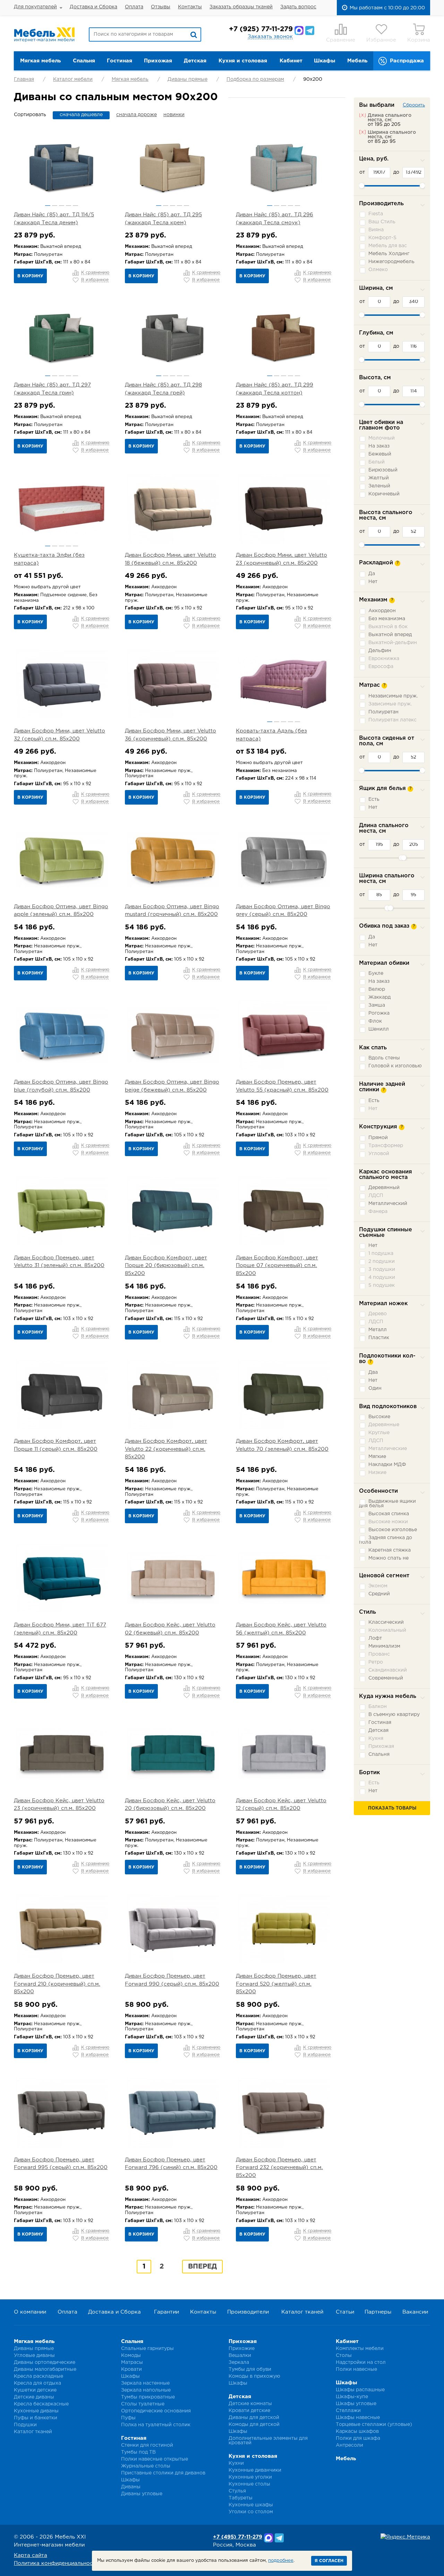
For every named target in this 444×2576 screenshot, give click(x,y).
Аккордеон (382, 611)
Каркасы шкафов (357, 2431)
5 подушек (382, 1285)
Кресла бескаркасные (41, 2404)
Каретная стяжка (390, 1550)
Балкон (378, 1707)
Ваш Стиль (382, 222)
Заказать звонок (270, 37)
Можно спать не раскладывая (384, 1560)
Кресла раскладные (39, 2376)
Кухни (236, 2463)
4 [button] (69, 206)
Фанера (378, 1212)
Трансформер (386, 1146)
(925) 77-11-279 (261, 29)
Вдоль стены (384, 1058)
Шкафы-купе (352, 2397)
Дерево (378, 1314)
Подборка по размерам (255, 79)
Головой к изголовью (395, 1066)
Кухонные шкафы (251, 2505)
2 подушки (382, 1261)
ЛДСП (376, 1196)
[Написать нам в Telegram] (310, 31)
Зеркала (239, 2362)
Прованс (379, 1654)
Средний (379, 1594)
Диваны (131, 2487)
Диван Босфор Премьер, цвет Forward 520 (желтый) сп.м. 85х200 (276, 1984)
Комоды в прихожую (254, 2376)
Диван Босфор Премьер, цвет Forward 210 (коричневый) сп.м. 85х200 (57, 1984)
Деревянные (384, 1425)
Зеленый (379, 486)
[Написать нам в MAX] (299, 31)
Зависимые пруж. (390, 704)
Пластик (379, 1338)
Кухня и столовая (243, 61)
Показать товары (392, 1808)
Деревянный (384, 1188)
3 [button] (62, 206)
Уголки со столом (251, 2512)
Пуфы (128, 2418)
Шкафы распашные (360, 2390)
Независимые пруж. (393, 696)
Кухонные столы (249, 2484)
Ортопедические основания (156, 2411)
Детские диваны (34, 2397)
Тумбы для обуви (250, 2369)
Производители (248, 2312)
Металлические (388, 1449)
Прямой (378, 1138)
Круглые (379, 1433)
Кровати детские (249, 2411)
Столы (344, 2356)
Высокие (379, 1417)
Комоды (131, 2356)
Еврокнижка (384, 659)
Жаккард (379, 997)
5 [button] (75, 206)
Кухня (376, 1738)
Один (375, 1388)
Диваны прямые (187, 79)
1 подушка (381, 1254)
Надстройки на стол (361, 2362)
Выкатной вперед (390, 635)
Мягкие (377, 1457)
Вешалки (240, 2356)
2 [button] (55, 206)
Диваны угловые (142, 2494)
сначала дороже (136, 115)
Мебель (357, 61)
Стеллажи (348, 2411)
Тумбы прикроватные (148, 2397)
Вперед (202, 2266)
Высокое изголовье (393, 1530)
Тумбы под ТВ (138, 2452)
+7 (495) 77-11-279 (238, 2537)
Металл (378, 1330)
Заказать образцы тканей (241, 7)
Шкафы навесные (358, 2418)
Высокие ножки (388, 1522)
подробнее (281, 2561)
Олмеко (378, 270)
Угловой (379, 1154)
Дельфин (380, 651)
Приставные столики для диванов (163, 2473)
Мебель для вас (388, 246)
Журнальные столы (146, 2466)
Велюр (377, 989)
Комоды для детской (254, 2425)
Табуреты (241, 2498)
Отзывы (161, 7)
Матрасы (132, 2362)
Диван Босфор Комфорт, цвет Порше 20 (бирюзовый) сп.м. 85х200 (166, 1266)
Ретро (376, 1662)
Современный (386, 1678)
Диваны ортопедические (45, 2362)
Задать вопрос (298, 7)
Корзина (419, 40)
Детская (195, 61)
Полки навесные (356, 2369)
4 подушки (382, 1277)
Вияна (376, 230)
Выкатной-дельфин (393, 643)
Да (372, 574)
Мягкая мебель (40, 61)
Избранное (381, 40)
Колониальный (387, 1630)
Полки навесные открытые (155, 2459)
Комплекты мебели (360, 2349)
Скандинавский (388, 1670)
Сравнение (341, 40)
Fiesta (376, 214)
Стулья (237, 2491)
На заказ (379, 446)
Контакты (190, 7)
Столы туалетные (143, 2404)
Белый (377, 462)
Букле (376, 973)
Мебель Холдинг (389, 254)
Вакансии (415, 2312)
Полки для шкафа (358, 2438)
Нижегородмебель (391, 262)
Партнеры (378, 2312)
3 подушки (382, 1269)
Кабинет (291, 61)
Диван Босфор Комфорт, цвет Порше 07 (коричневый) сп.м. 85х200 (277, 1266)
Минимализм (384, 1646)
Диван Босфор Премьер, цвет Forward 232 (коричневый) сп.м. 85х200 (279, 2168)
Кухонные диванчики (255, 2470)
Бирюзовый (383, 470)
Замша (377, 1005)
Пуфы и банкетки (36, 2418)
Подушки (25, 2425)
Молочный (382, 438)
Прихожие (242, 2349)
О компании (30, 2312)
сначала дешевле (81, 115)
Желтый (379, 478)
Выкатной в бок (388, 627)
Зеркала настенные (145, 2383)
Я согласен (329, 2561)
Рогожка (379, 1013)
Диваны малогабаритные (45, 2369)
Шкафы (325, 61)
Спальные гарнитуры (147, 2349)
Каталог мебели (73, 79)
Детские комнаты (250, 2404)
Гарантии (166, 2312)
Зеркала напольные (146, 2390)
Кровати (131, 2369)
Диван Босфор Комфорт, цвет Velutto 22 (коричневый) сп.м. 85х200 (166, 1449)
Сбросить (414, 105)
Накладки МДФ (387, 1465)
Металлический (388, 1204)
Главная (24, 79)
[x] (362, 115)
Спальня (84, 61)
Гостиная (119, 61)
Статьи (345, 2312)
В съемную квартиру (394, 1715)
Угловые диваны (34, 2356)
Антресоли (349, 2445)
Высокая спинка (389, 1514)
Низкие (377, 1473)
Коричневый (384, 494)
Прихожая (158, 61)
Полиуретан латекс (392, 720)
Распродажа (407, 61)
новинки (174, 115)
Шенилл (379, 1029)
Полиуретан (383, 712)
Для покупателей (35, 7)
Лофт (375, 1638)
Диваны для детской (254, 2418)
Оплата (134, 7)
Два (373, 1372)
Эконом (378, 1586)
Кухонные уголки (250, 2477)
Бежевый (380, 454)
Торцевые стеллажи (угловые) (374, 2425)
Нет (373, 582)
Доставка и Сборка (93, 7)
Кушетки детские (35, 2390)
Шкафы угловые (356, 2404)
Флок (375, 1021)
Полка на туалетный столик (156, 2425)
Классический (386, 1622)
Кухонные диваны (36, 2411)
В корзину (30, 276)
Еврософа (381, 667)
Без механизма (387, 619)
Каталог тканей (302, 2312)
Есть (374, 799)
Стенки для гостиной (147, 2445)
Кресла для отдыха (37, 2383)
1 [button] (48, 206)
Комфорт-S (382, 238)
